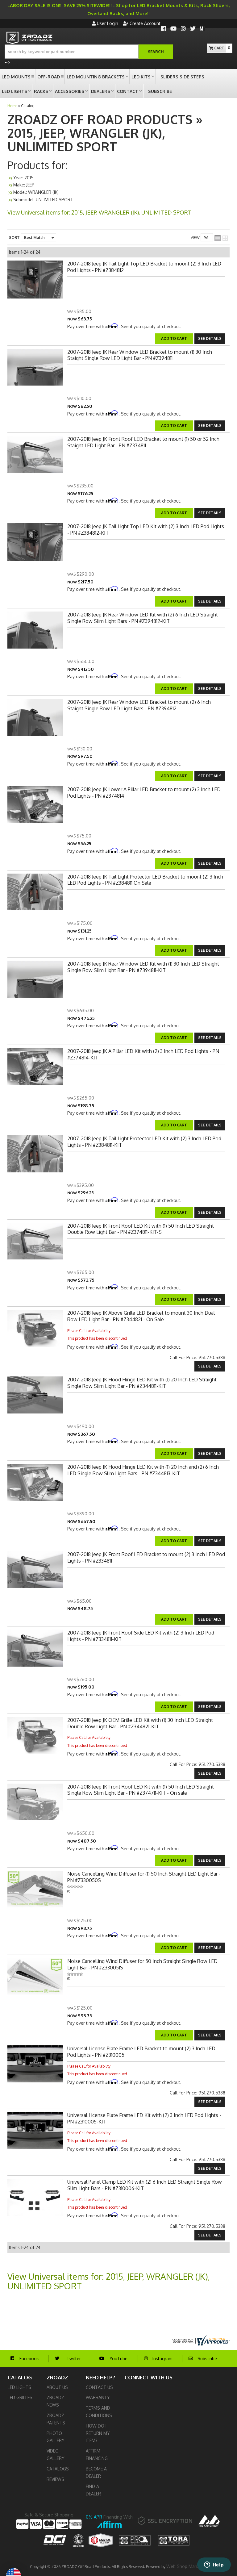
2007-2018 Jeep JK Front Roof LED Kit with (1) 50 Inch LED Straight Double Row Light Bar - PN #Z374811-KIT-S (141, 1229)
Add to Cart (174, 1038)
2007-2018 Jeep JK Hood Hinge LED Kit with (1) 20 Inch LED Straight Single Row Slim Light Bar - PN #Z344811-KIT (142, 1383)
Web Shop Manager (186, 2566)
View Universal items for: (109, 2281)
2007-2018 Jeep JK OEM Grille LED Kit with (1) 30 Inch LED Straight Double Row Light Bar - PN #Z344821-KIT (140, 1723)
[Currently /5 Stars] (146, 1887)
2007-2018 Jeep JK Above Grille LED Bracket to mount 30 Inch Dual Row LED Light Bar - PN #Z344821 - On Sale (141, 1316)
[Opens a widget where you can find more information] (214, 2565)
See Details (210, 1038)
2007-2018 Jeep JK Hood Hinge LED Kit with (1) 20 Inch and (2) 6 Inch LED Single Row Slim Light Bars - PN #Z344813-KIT (143, 1470)
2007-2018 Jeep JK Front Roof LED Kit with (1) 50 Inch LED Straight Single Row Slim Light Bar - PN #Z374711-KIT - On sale (141, 1790)
